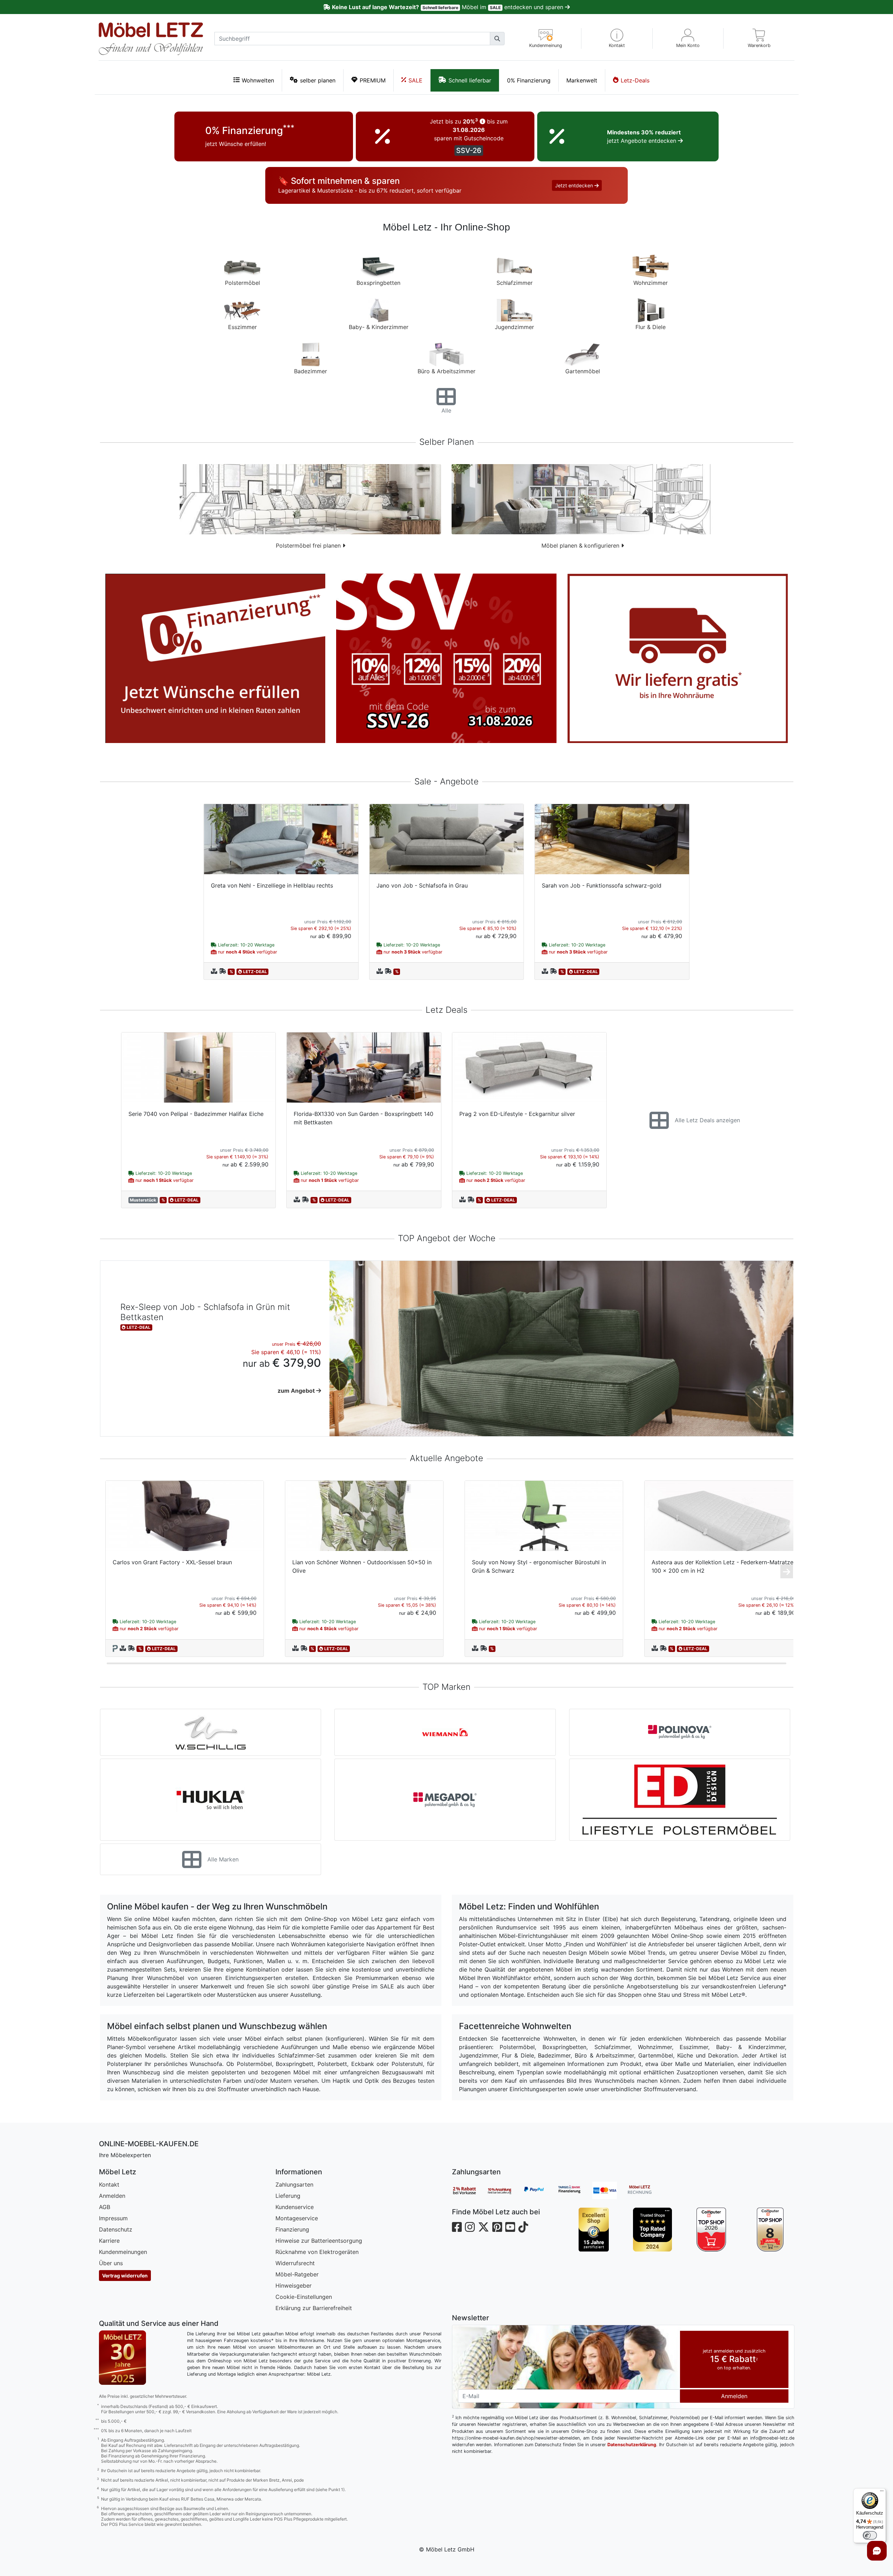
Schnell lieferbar (470, 80)
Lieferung (288, 2196)
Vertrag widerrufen (125, 2276)
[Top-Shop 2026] (711, 2230)
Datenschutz (116, 2229)
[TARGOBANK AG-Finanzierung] (575, 2190)
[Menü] (882, 2493)
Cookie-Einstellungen (304, 2297)
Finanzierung (292, 2229)
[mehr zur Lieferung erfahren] (678, 658)
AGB (105, 2207)
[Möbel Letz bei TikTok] (523, 2227)
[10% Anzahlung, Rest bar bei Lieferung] (505, 2190)
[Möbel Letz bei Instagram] (470, 2227)
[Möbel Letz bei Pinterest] (497, 2227)
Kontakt (109, 2184)
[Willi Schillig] (211, 1732)
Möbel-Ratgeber (297, 2274)
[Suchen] (497, 39)
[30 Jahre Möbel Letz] (122, 2357)
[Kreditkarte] (610, 2190)
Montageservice (297, 2218)
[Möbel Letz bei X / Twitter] (484, 2227)
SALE (415, 80)
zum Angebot (297, 1391)
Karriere (109, 2241)
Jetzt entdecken (575, 185)
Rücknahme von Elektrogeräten (317, 2252)
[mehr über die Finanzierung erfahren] (215, 658)
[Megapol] (445, 1800)
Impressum (113, 2218)
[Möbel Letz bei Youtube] (510, 2227)
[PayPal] (540, 2190)
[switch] (870, 2535)
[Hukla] (211, 1800)
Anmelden (112, 2196)
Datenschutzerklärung (632, 2445)
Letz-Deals (635, 80)
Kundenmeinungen (123, 2252)
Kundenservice (295, 2207)
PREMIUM (373, 80)
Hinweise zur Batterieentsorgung (319, 2241)
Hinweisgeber (294, 2286)
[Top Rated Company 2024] (652, 2230)
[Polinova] (680, 1732)
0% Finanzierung (529, 80)
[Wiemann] (445, 1732)
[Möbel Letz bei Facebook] (457, 2227)
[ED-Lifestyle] (680, 1800)
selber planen (318, 80)
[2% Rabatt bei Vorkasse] (469, 2190)
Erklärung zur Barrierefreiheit (314, 2308)
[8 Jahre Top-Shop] (770, 2230)
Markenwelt (582, 80)
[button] (617, 38)
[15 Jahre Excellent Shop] (594, 2230)
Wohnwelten (258, 80)
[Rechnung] (645, 2190)
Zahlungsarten (294, 2184)
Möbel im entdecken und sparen (448, 7)
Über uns (111, 2263)
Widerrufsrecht (295, 2263)
